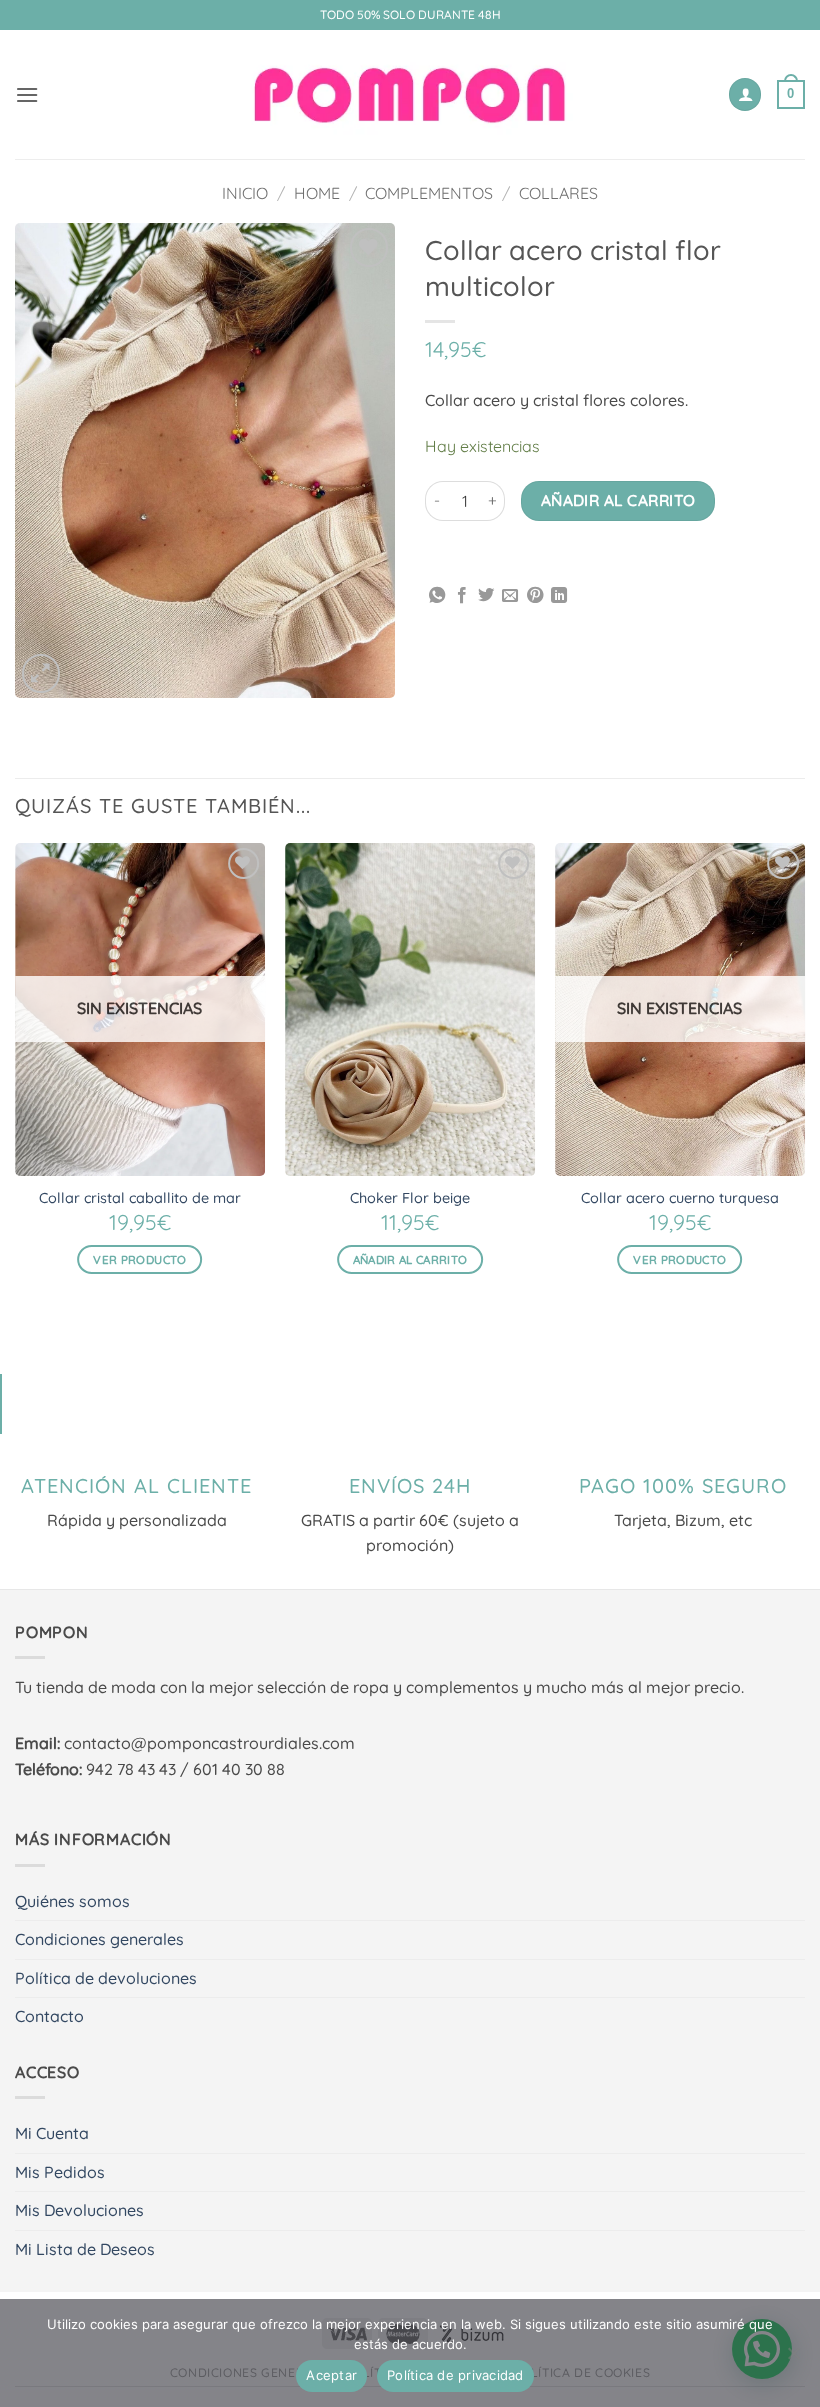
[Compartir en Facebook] (462, 596)
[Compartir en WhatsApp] (437, 596)
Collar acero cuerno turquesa (680, 1198)
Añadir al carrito (618, 500)
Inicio (245, 193)
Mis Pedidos (60, 2172)
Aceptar (331, 2375)
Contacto (49, 2016)
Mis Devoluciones (79, 2210)
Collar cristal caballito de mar (140, 1198)
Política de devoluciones (106, 1978)
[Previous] (16, 1076)
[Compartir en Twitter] (486, 596)
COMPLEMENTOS (429, 193)
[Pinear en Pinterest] (535, 596)
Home (317, 193)
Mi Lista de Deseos (85, 2249)
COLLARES (558, 193)
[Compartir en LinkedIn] (559, 596)
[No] (793, 2359)
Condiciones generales (99, 1939)
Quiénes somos (72, 1901)
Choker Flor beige (410, 1198)
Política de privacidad (455, 2375)
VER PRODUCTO (139, 1259)
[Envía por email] (510, 596)
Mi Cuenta (52, 2133)
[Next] (804, 1076)
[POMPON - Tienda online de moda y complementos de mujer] (410, 94)
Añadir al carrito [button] (410, 1259)
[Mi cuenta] (745, 94)
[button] (27, 94)
